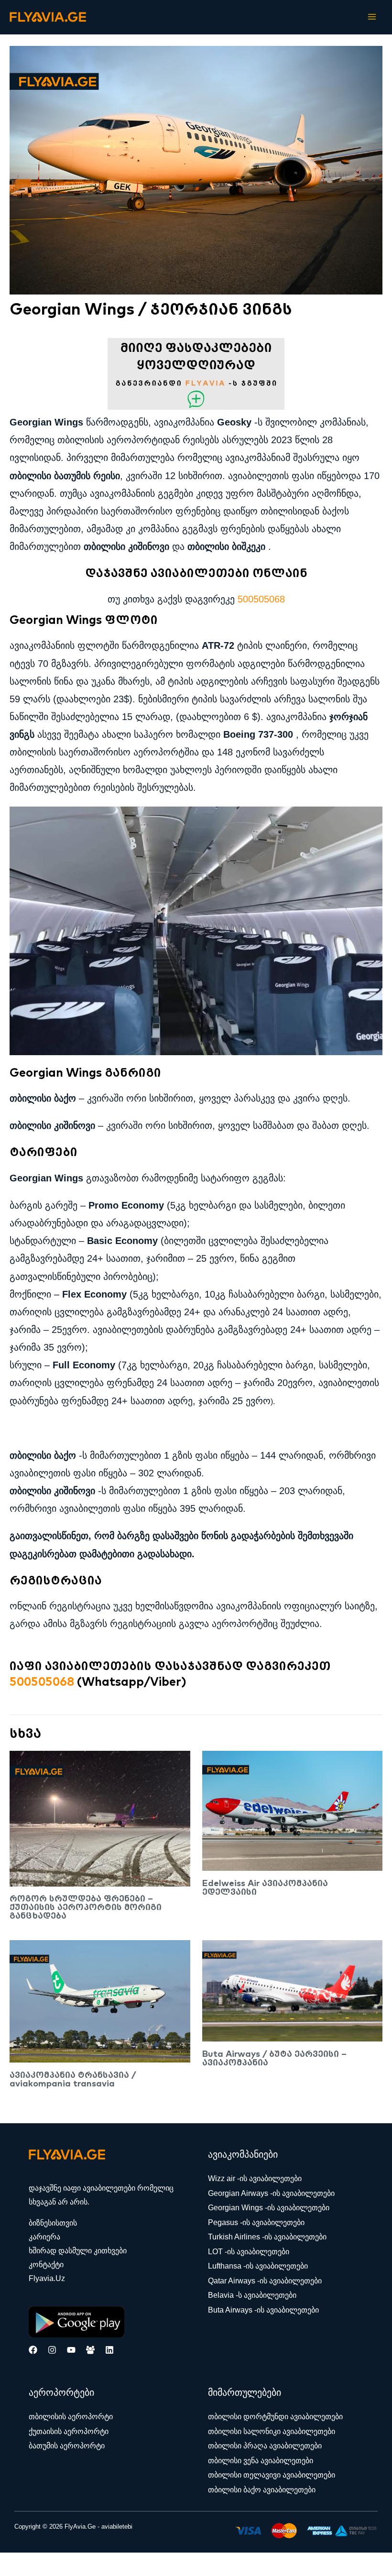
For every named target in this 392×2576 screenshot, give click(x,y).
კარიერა (44, 2237)
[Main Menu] (372, 17)
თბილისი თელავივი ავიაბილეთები (272, 2475)
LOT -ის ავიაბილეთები (249, 2251)
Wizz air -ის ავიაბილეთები (255, 2178)
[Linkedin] (109, 2350)
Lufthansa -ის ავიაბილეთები (258, 2266)
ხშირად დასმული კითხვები (78, 2251)
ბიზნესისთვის (53, 2223)
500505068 (261, 599)
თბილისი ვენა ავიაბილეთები (261, 2460)
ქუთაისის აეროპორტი (69, 2431)
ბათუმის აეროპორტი (67, 2445)
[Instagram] (52, 2350)
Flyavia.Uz (47, 2278)
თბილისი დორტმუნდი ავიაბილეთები (275, 2416)
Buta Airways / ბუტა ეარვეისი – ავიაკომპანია (274, 2058)
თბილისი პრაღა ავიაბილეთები (265, 2445)
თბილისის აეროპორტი (71, 2416)
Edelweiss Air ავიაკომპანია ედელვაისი (265, 1887)
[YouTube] (71, 2350)
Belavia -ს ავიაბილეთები (252, 2295)
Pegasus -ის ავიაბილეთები (256, 2222)
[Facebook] (33, 2350)
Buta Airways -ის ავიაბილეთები (263, 2310)
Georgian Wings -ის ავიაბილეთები (269, 2207)
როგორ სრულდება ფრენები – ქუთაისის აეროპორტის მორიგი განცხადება (86, 1907)
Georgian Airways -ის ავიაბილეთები (271, 2193)
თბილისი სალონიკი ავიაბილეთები (272, 2431)
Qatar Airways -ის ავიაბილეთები (265, 2281)
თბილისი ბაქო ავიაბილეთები (262, 2489)
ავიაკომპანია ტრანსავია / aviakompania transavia (73, 2079)
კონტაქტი (46, 2265)
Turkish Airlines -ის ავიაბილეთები (267, 2237)
